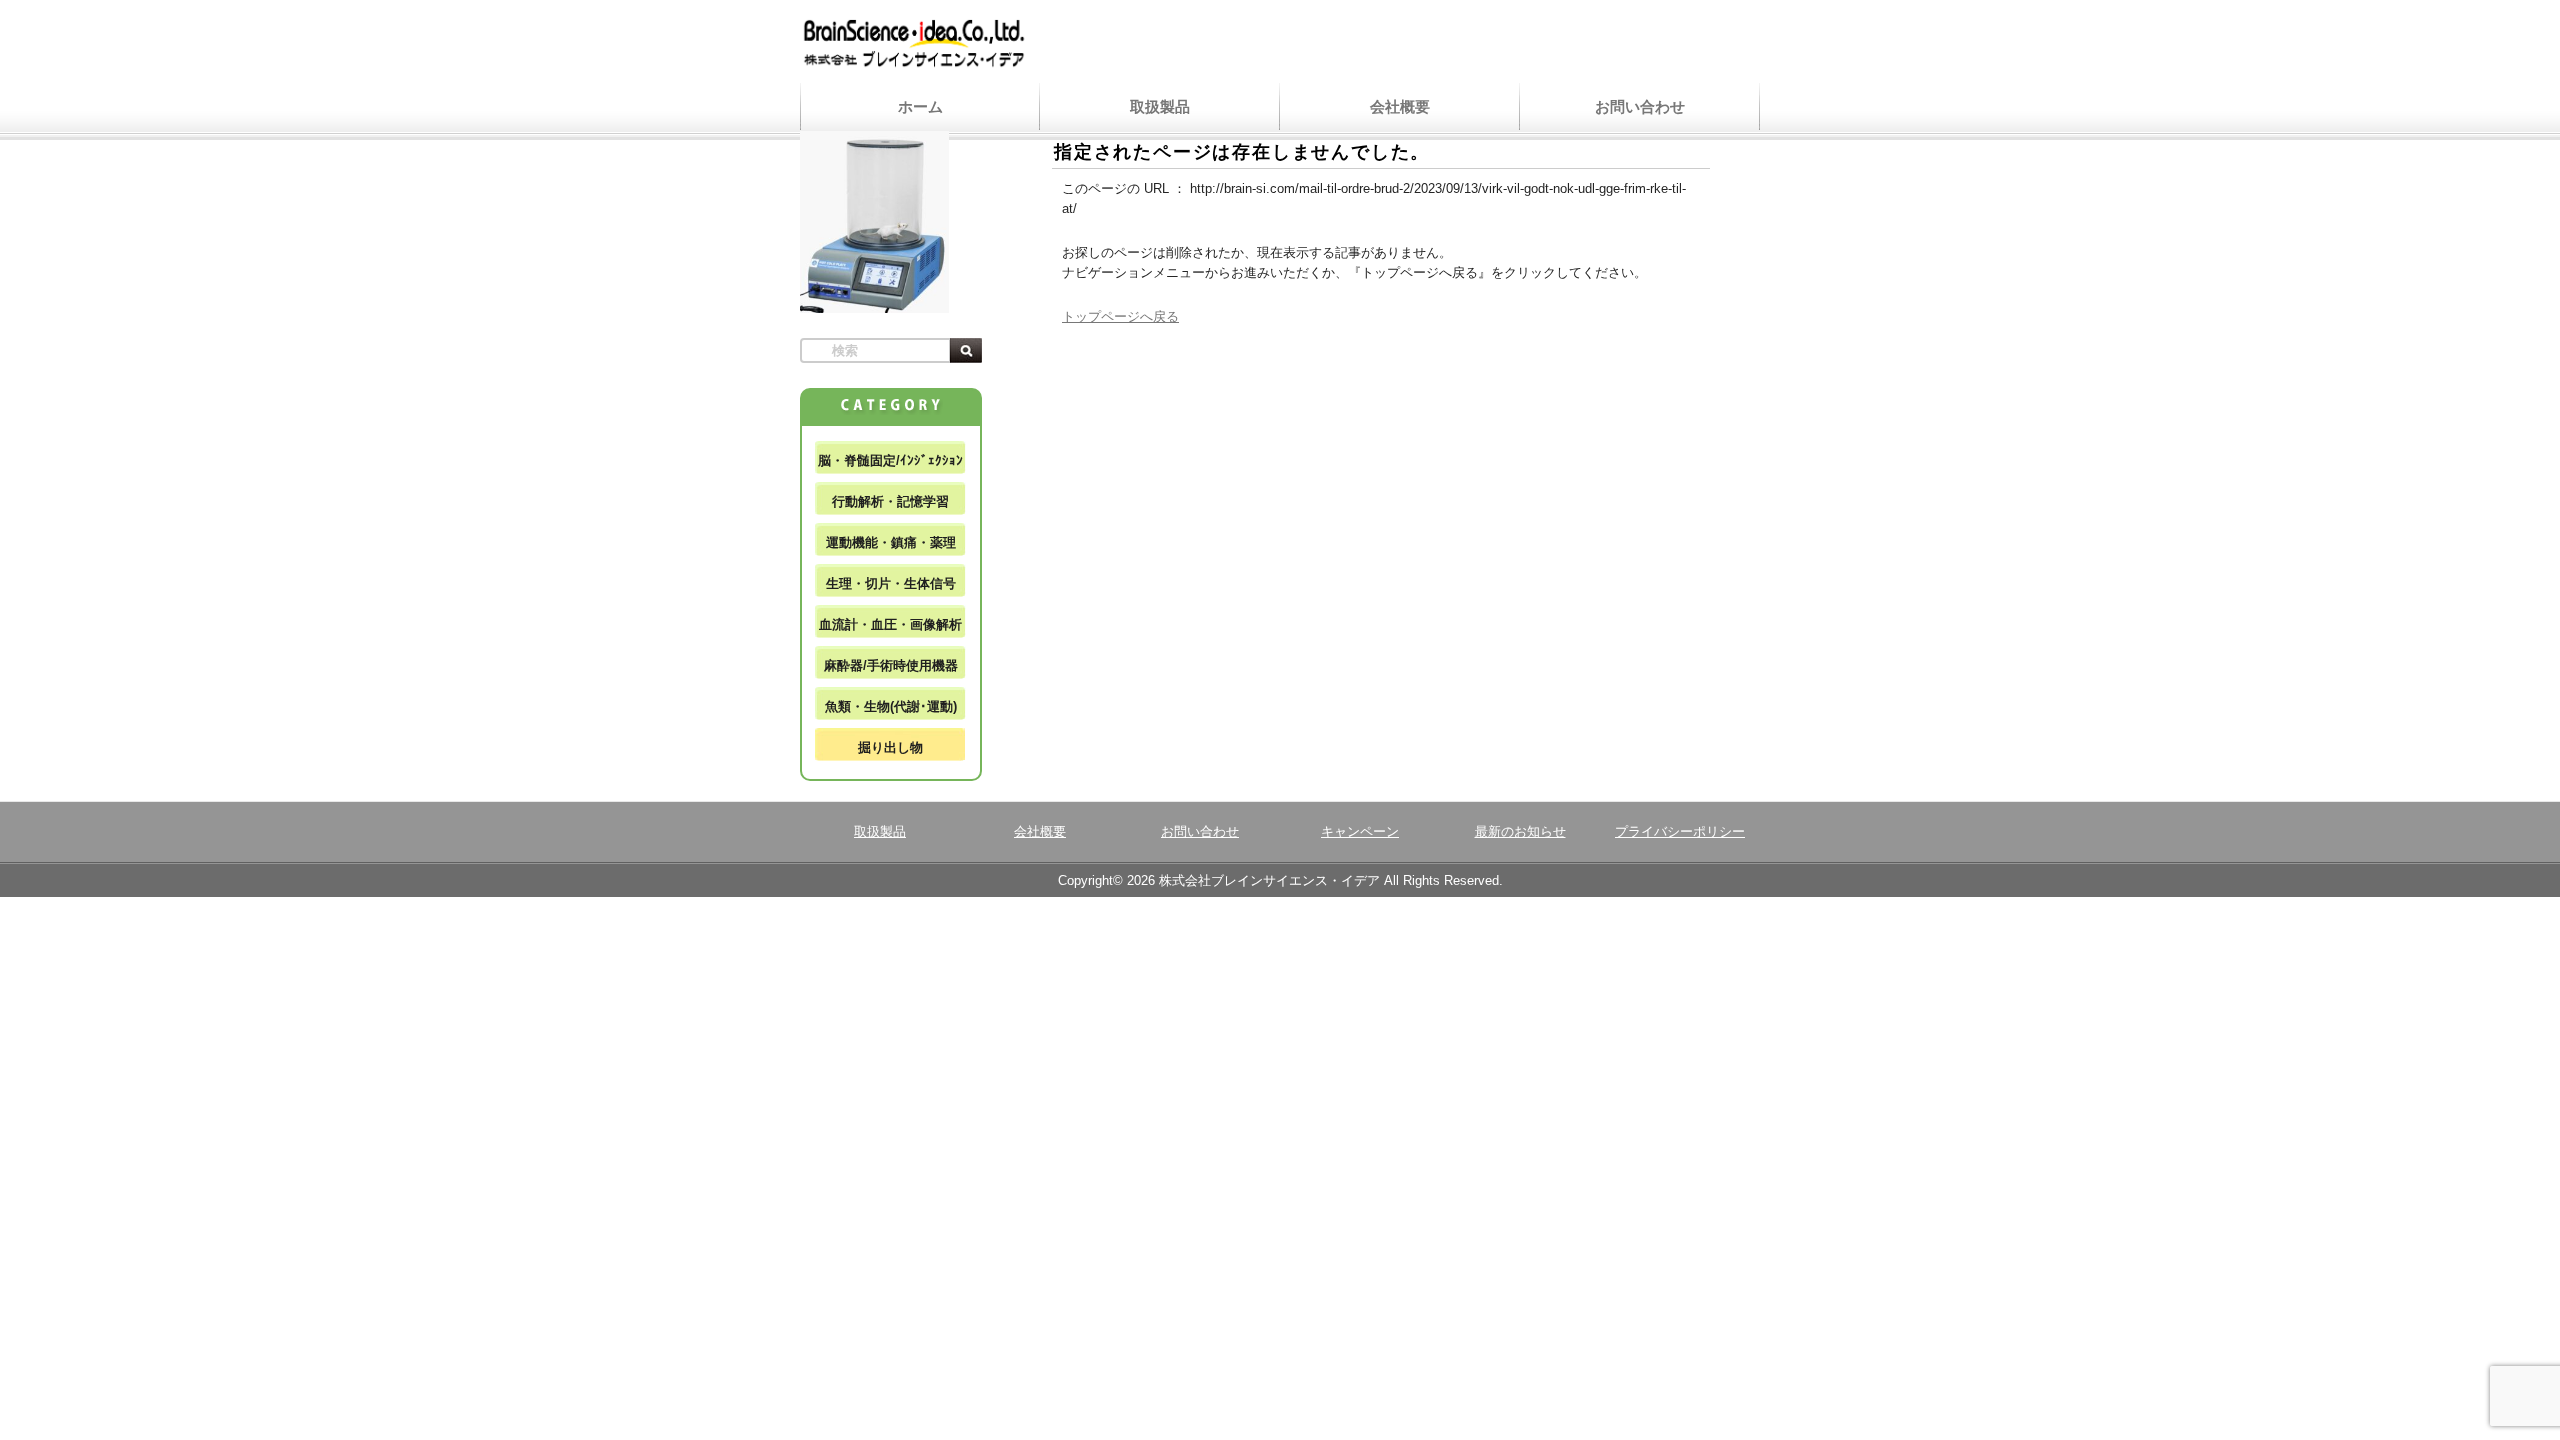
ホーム (920, 106)
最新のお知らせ (1520, 831)
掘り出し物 (890, 747)
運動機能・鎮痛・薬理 (891, 542)
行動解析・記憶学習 (890, 501)
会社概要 (1400, 106)
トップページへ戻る (1120, 316)
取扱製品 (1160, 106)
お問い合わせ (1640, 106)
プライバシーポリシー (1680, 831)
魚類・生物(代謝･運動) (891, 706)
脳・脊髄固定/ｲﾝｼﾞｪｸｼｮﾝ (890, 460)
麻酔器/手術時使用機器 (891, 665)
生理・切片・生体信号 (891, 583)
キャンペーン (1360, 831)
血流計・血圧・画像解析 (890, 624)
